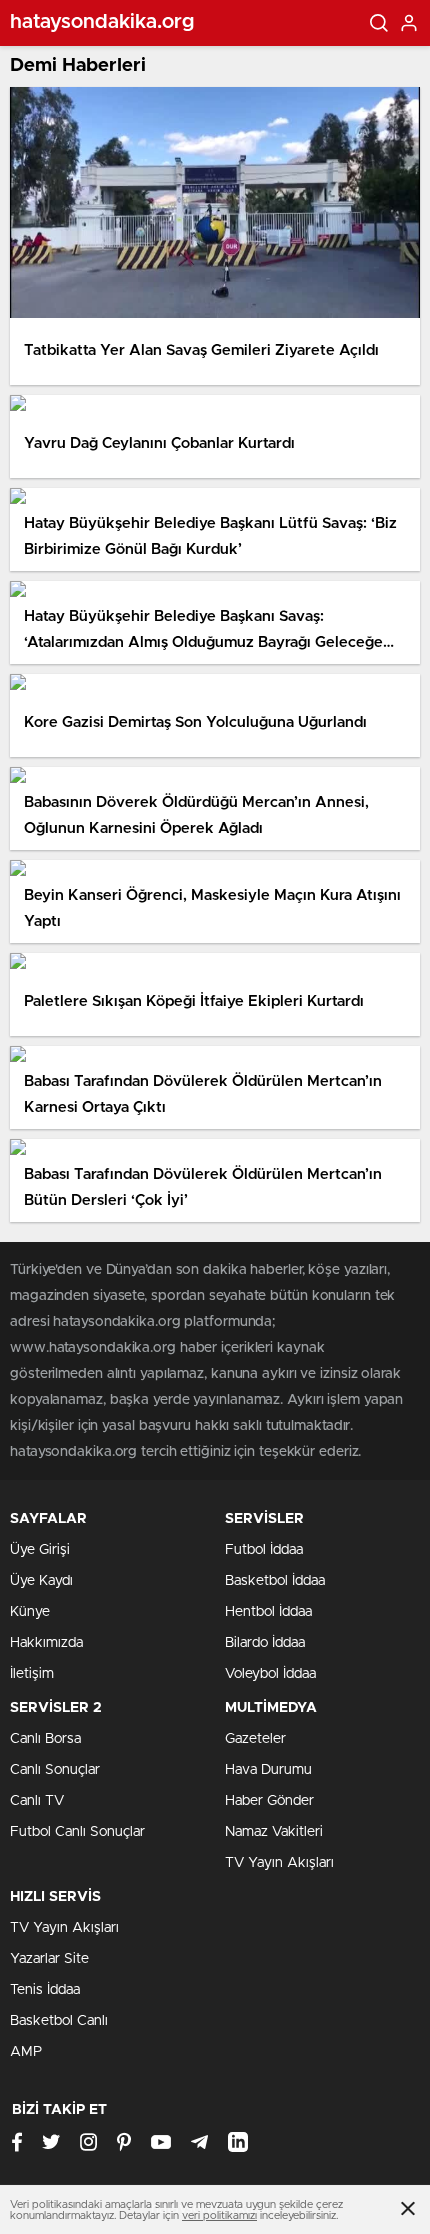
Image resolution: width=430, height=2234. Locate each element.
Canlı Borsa (45, 1739)
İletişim (32, 1674)
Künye (30, 1612)
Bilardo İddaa (265, 1643)
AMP (26, 2052)
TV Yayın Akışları (279, 1863)
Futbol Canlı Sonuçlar (77, 1832)
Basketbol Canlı (59, 2021)
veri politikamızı (219, 2215)
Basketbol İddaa (275, 1581)
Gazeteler (255, 1739)
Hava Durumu (268, 1770)
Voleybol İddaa (270, 1674)
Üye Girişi (40, 1550)
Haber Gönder (269, 1801)
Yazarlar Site (49, 1959)
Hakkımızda (46, 1643)
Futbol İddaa (264, 1550)
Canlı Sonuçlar (55, 1770)
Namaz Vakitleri (274, 1832)
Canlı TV (37, 1801)
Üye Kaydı (41, 1581)
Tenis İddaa (45, 1990)
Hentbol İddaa (268, 1612)
